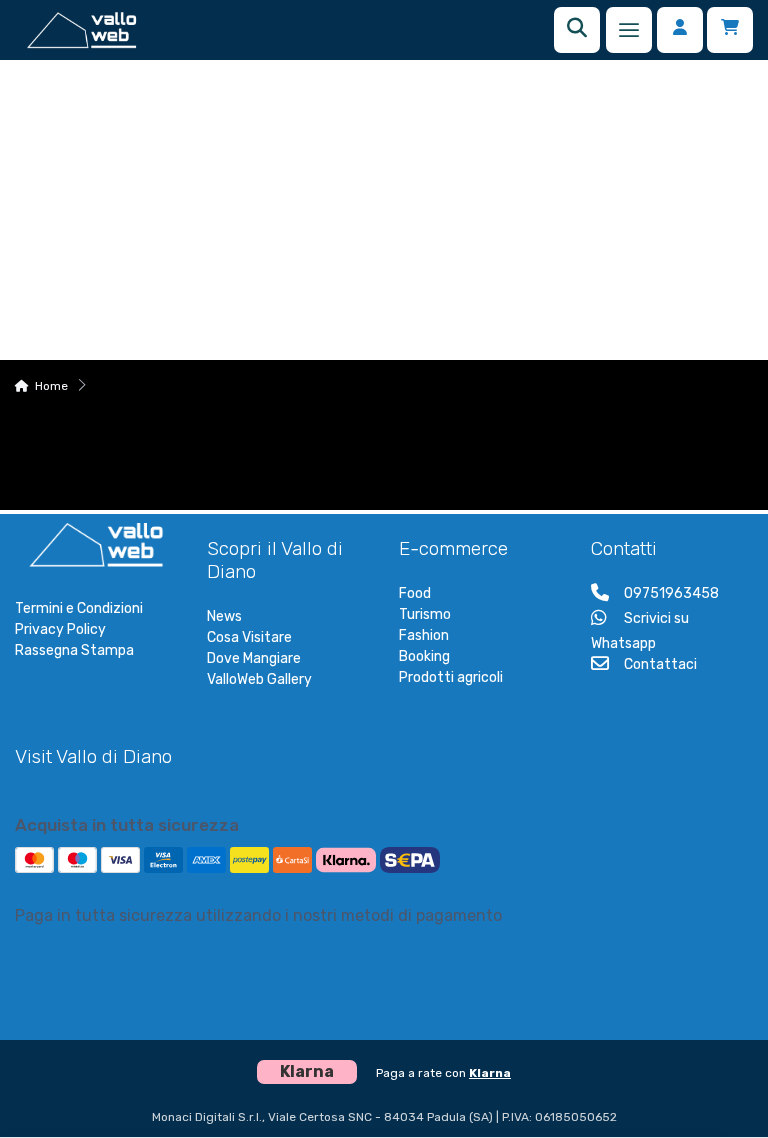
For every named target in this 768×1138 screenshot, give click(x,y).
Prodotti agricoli (451, 677)
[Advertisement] (384, 210)
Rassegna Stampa (74, 650)
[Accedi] (680, 30)
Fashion (424, 635)
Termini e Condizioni (79, 608)
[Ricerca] (577, 30)
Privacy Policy (60, 629)
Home (51, 386)
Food (415, 593)
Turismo (425, 614)
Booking (424, 656)
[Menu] (629, 30)
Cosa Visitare (249, 637)
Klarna (490, 1073)
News (224, 616)
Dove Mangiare (254, 658)
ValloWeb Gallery (259, 679)
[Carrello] (730, 30)
